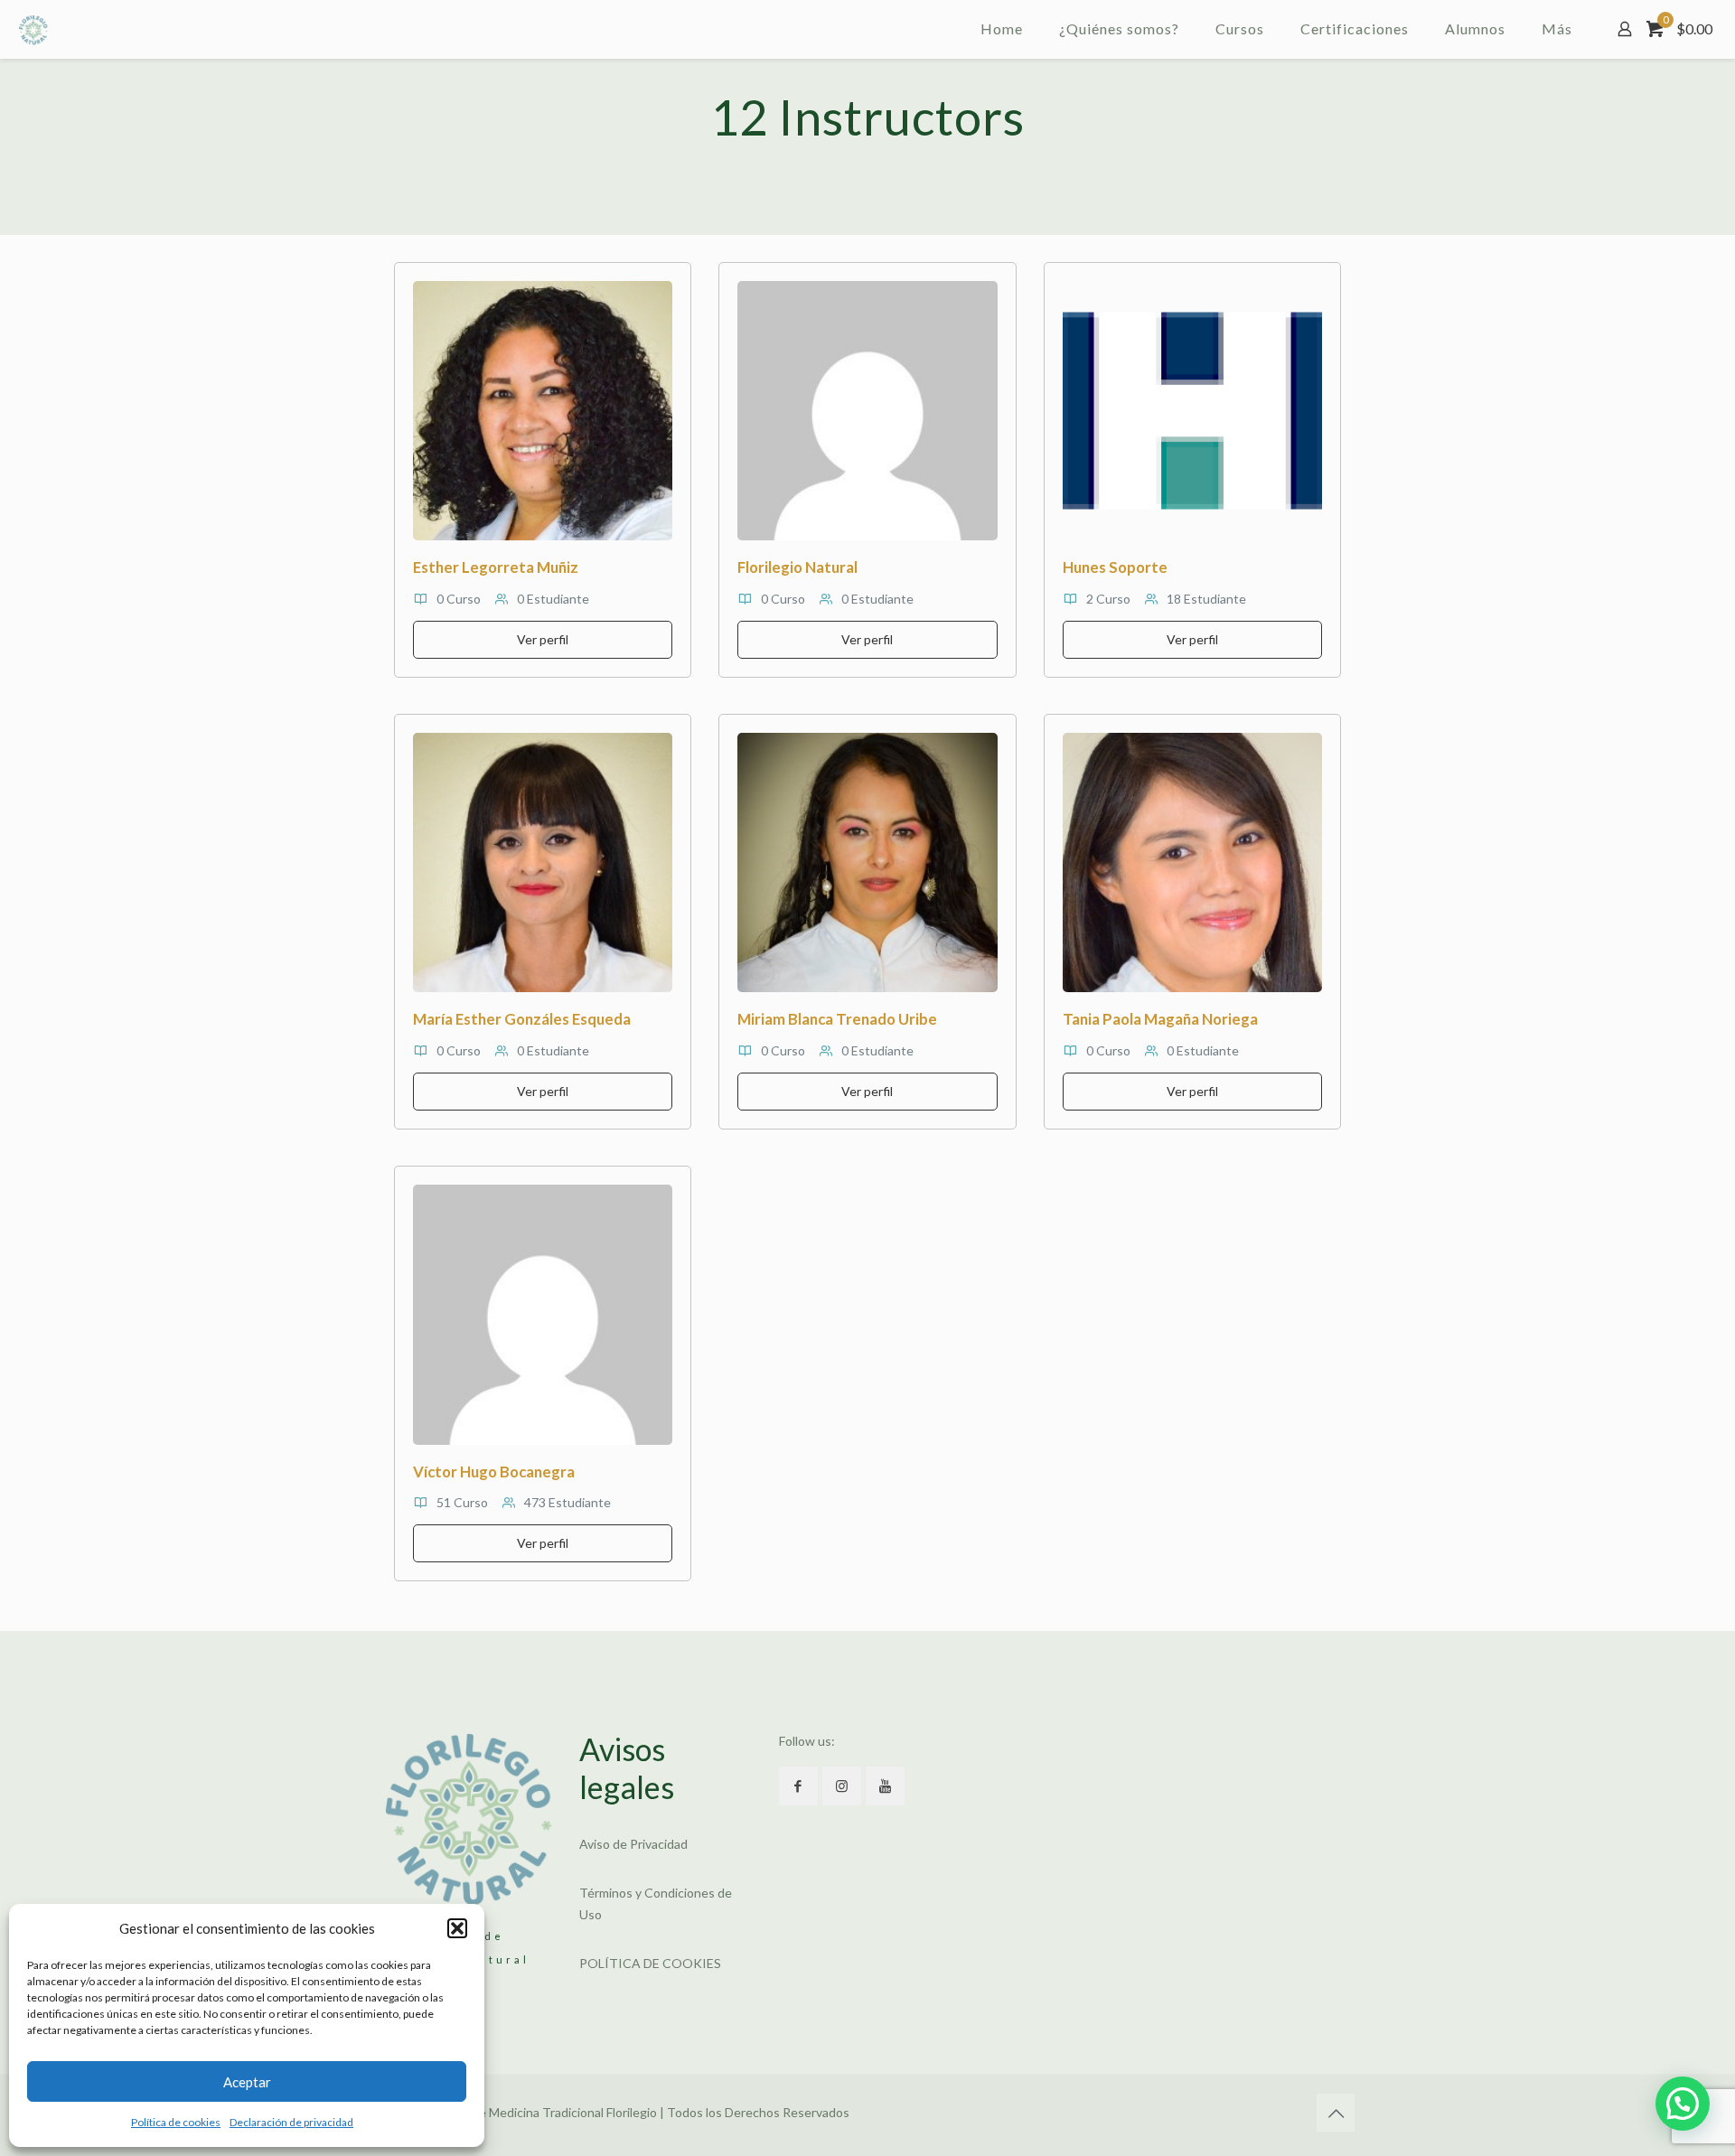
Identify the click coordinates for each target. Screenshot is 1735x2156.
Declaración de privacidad (291, 2122)
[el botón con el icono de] (798, 1786)
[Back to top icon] (1336, 2113)
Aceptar (247, 2082)
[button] (457, 1928)
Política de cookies (176, 2122)
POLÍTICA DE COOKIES (650, 1963)
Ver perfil (543, 639)
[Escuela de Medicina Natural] (33, 29)
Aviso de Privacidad (633, 1844)
